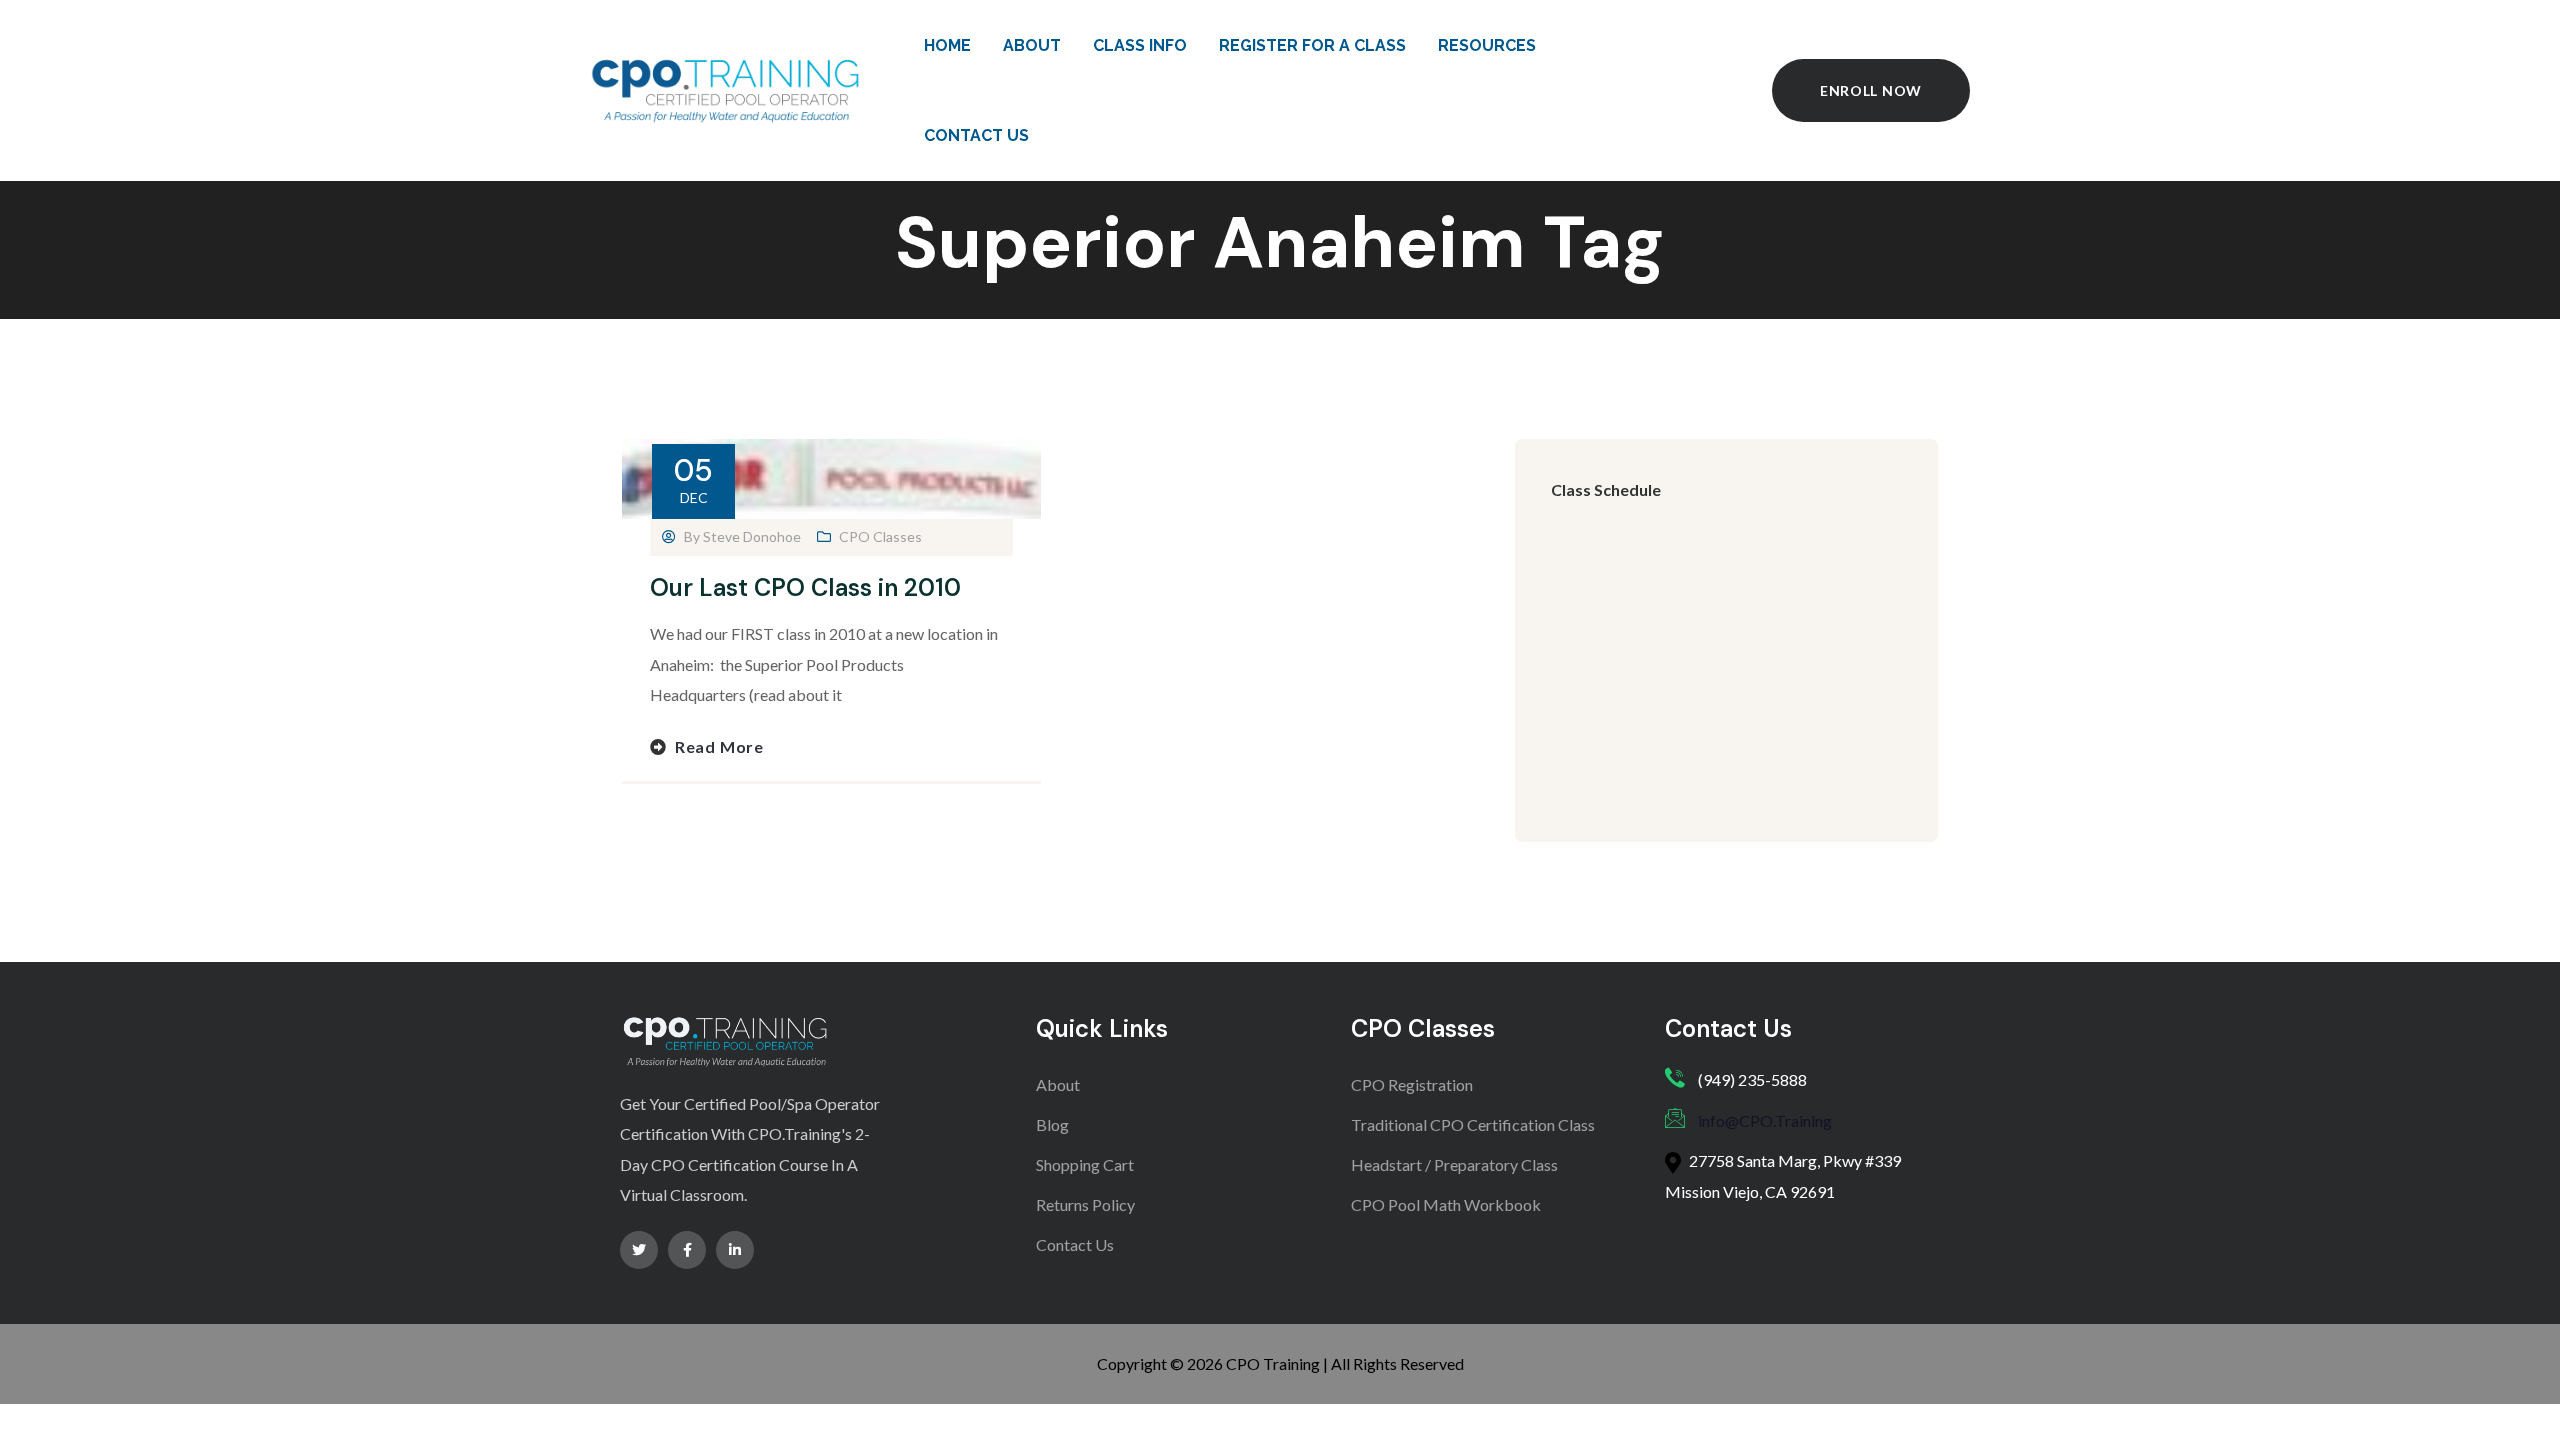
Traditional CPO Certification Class (1473, 1124)
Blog (1052, 1124)
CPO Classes (880, 536)
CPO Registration (1412, 1084)
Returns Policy (1085, 1204)
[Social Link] (639, 1250)
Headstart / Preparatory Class (1454, 1164)
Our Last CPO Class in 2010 (805, 587)
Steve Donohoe (752, 536)
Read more (719, 746)
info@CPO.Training (1765, 1120)
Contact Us (1075, 1244)
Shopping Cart (1085, 1164)
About (1058, 1084)
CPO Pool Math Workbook (1446, 1204)
